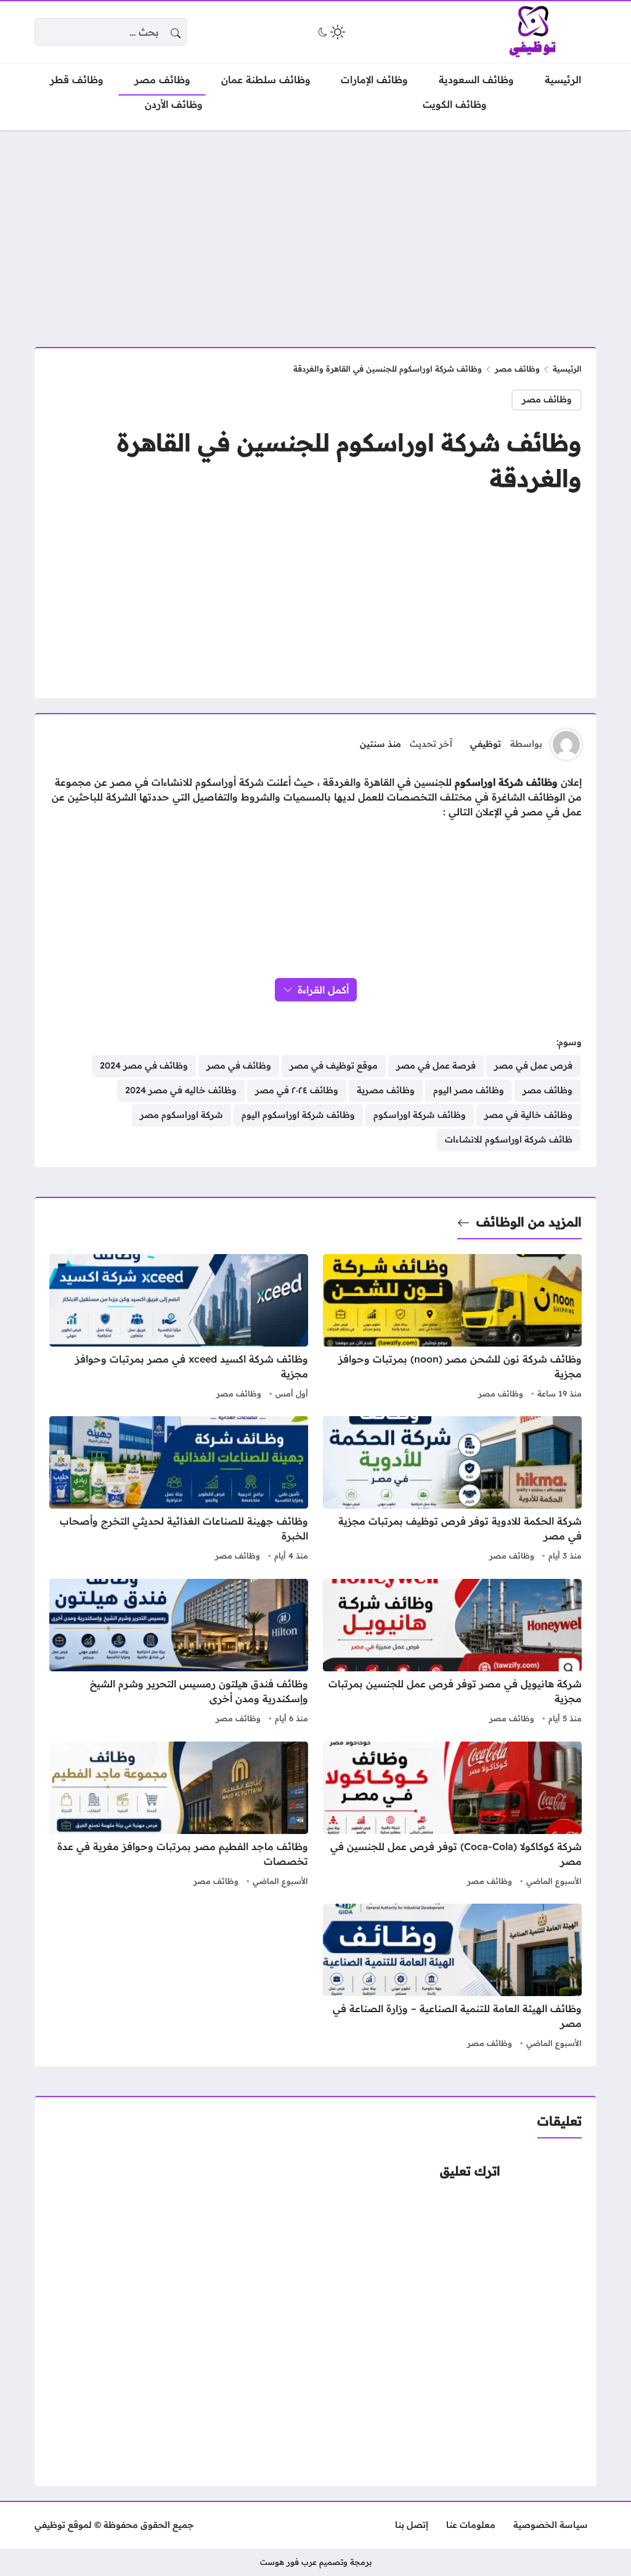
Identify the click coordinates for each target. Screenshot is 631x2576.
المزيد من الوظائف (529, 1222)
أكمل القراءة (323, 990)
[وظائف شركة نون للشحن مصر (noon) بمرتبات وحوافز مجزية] (452, 1328)
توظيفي (486, 744)
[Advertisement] (315, 231)
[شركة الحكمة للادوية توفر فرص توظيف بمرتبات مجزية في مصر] (452, 1490)
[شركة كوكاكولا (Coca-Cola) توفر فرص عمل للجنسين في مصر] (452, 1816)
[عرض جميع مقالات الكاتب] (566, 744)
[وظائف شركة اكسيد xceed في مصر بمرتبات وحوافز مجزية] (179, 1328)
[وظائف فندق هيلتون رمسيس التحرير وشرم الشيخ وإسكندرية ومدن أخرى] (179, 1653)
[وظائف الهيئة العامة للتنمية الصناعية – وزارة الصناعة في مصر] (452, 1978)
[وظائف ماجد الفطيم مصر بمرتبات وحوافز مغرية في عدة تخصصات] (179, 1816)
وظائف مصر (517, 369)
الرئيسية (567, 369)
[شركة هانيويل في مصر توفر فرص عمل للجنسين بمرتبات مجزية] (452, 1653)
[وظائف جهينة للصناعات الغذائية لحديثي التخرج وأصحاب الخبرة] (179, 1490)
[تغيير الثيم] (330, 32)
